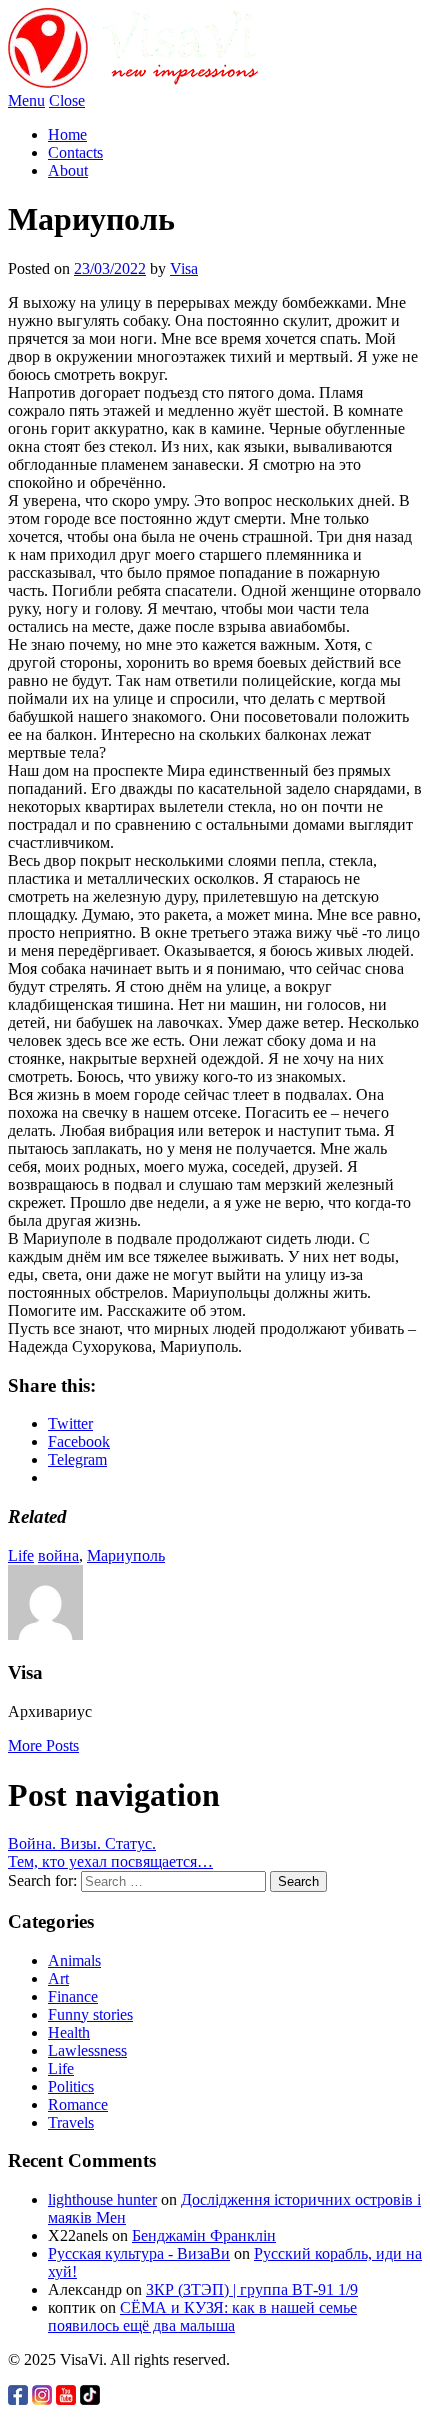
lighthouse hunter (102, 2199)
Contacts (75, 152)
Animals (74, 1960)
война (58, 1555)
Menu (26, 100)
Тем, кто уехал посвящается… (110, 1861)
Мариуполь (126, 1555)
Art (58, 1978)
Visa (184, 268)
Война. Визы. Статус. (82, 1843)
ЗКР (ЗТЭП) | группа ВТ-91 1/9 (252, 2289)
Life (21, 1555)
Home (67, 134)
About (68, 170)
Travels (71, 2122)
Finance (73, 1996)
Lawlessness (87, 2050)
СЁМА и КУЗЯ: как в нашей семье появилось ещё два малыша (202, 2316)
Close (67, 100)
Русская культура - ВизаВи (139, 2253)
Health (69, 2032)
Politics (71, 2086)
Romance (78, 2104)
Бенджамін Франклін (204, 2235)
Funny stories (90, 2014)
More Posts (43, 1745)
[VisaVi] (133, 82)
